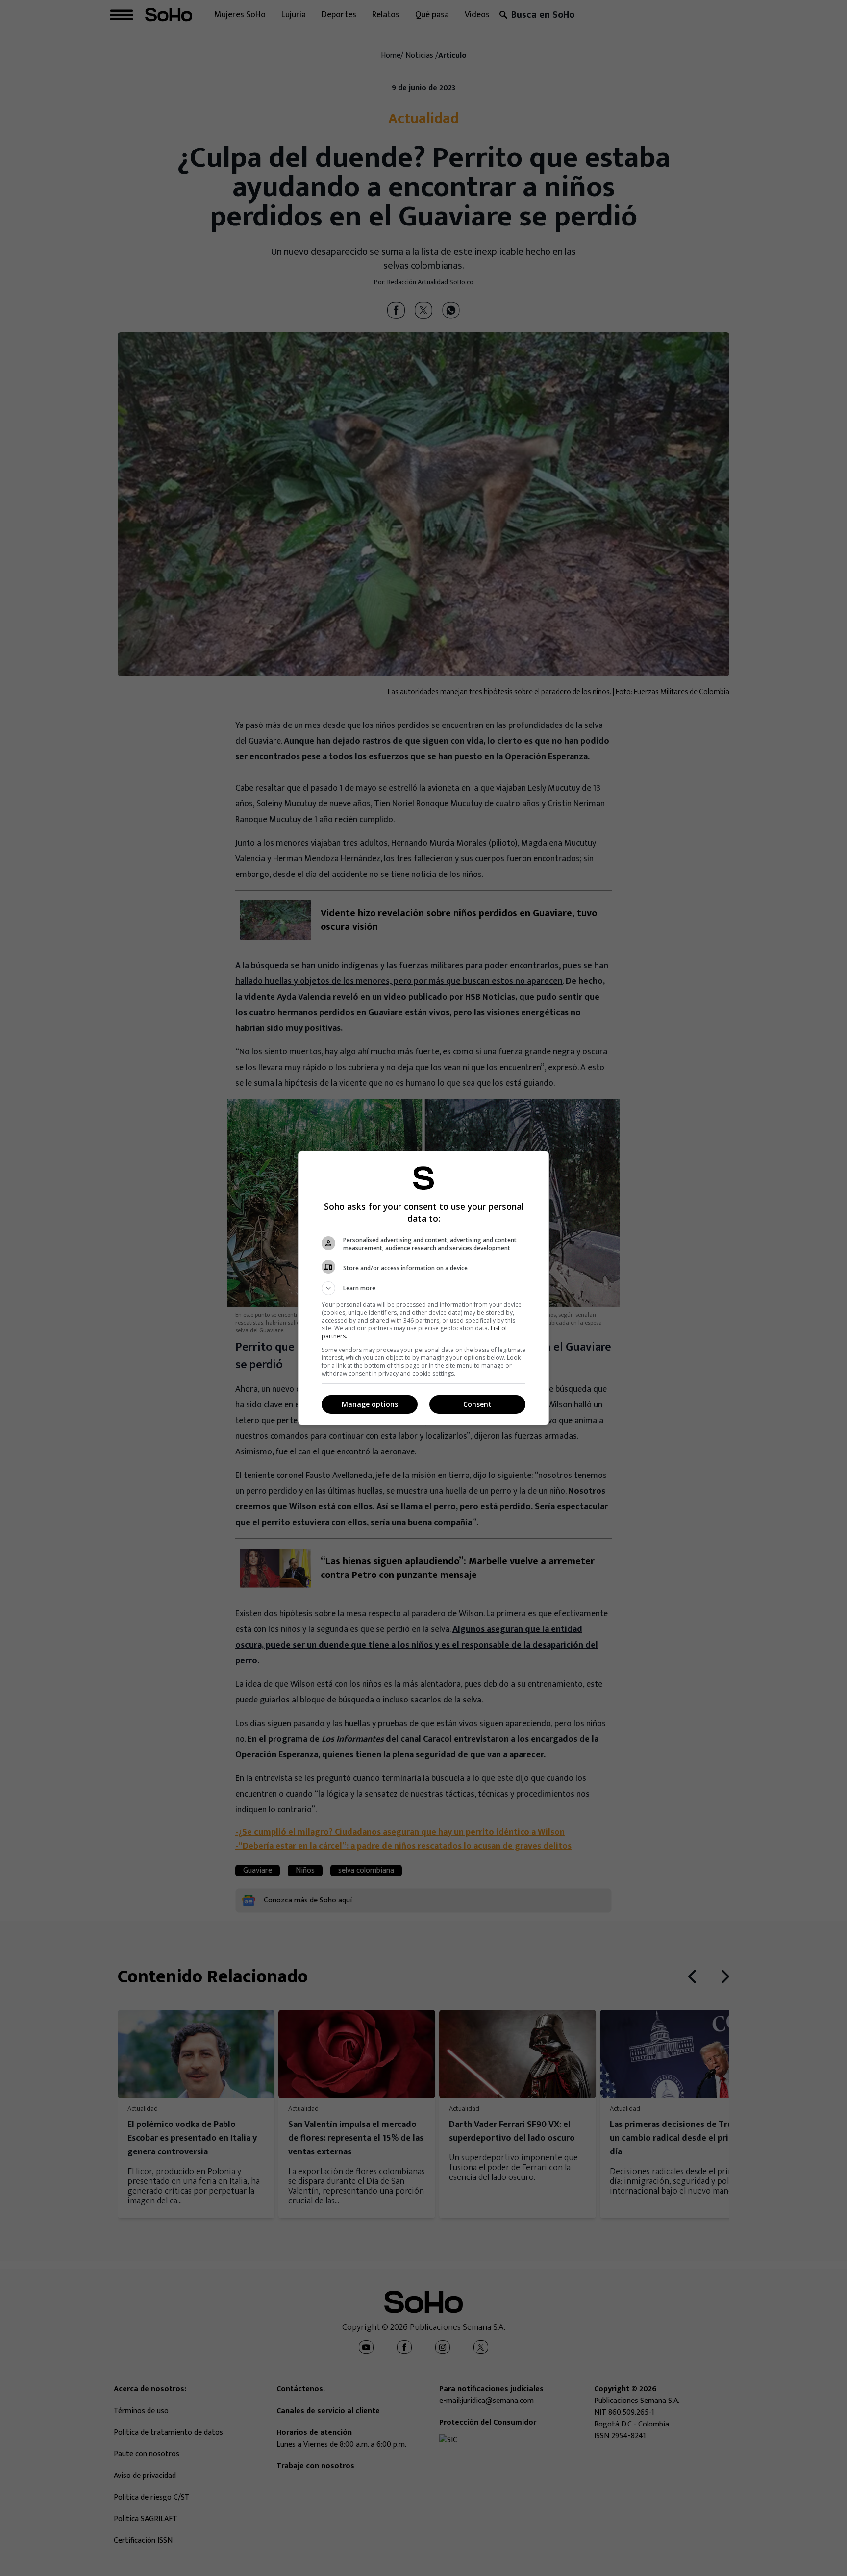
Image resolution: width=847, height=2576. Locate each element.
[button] (423, 1288)
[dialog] (423, 1288)
